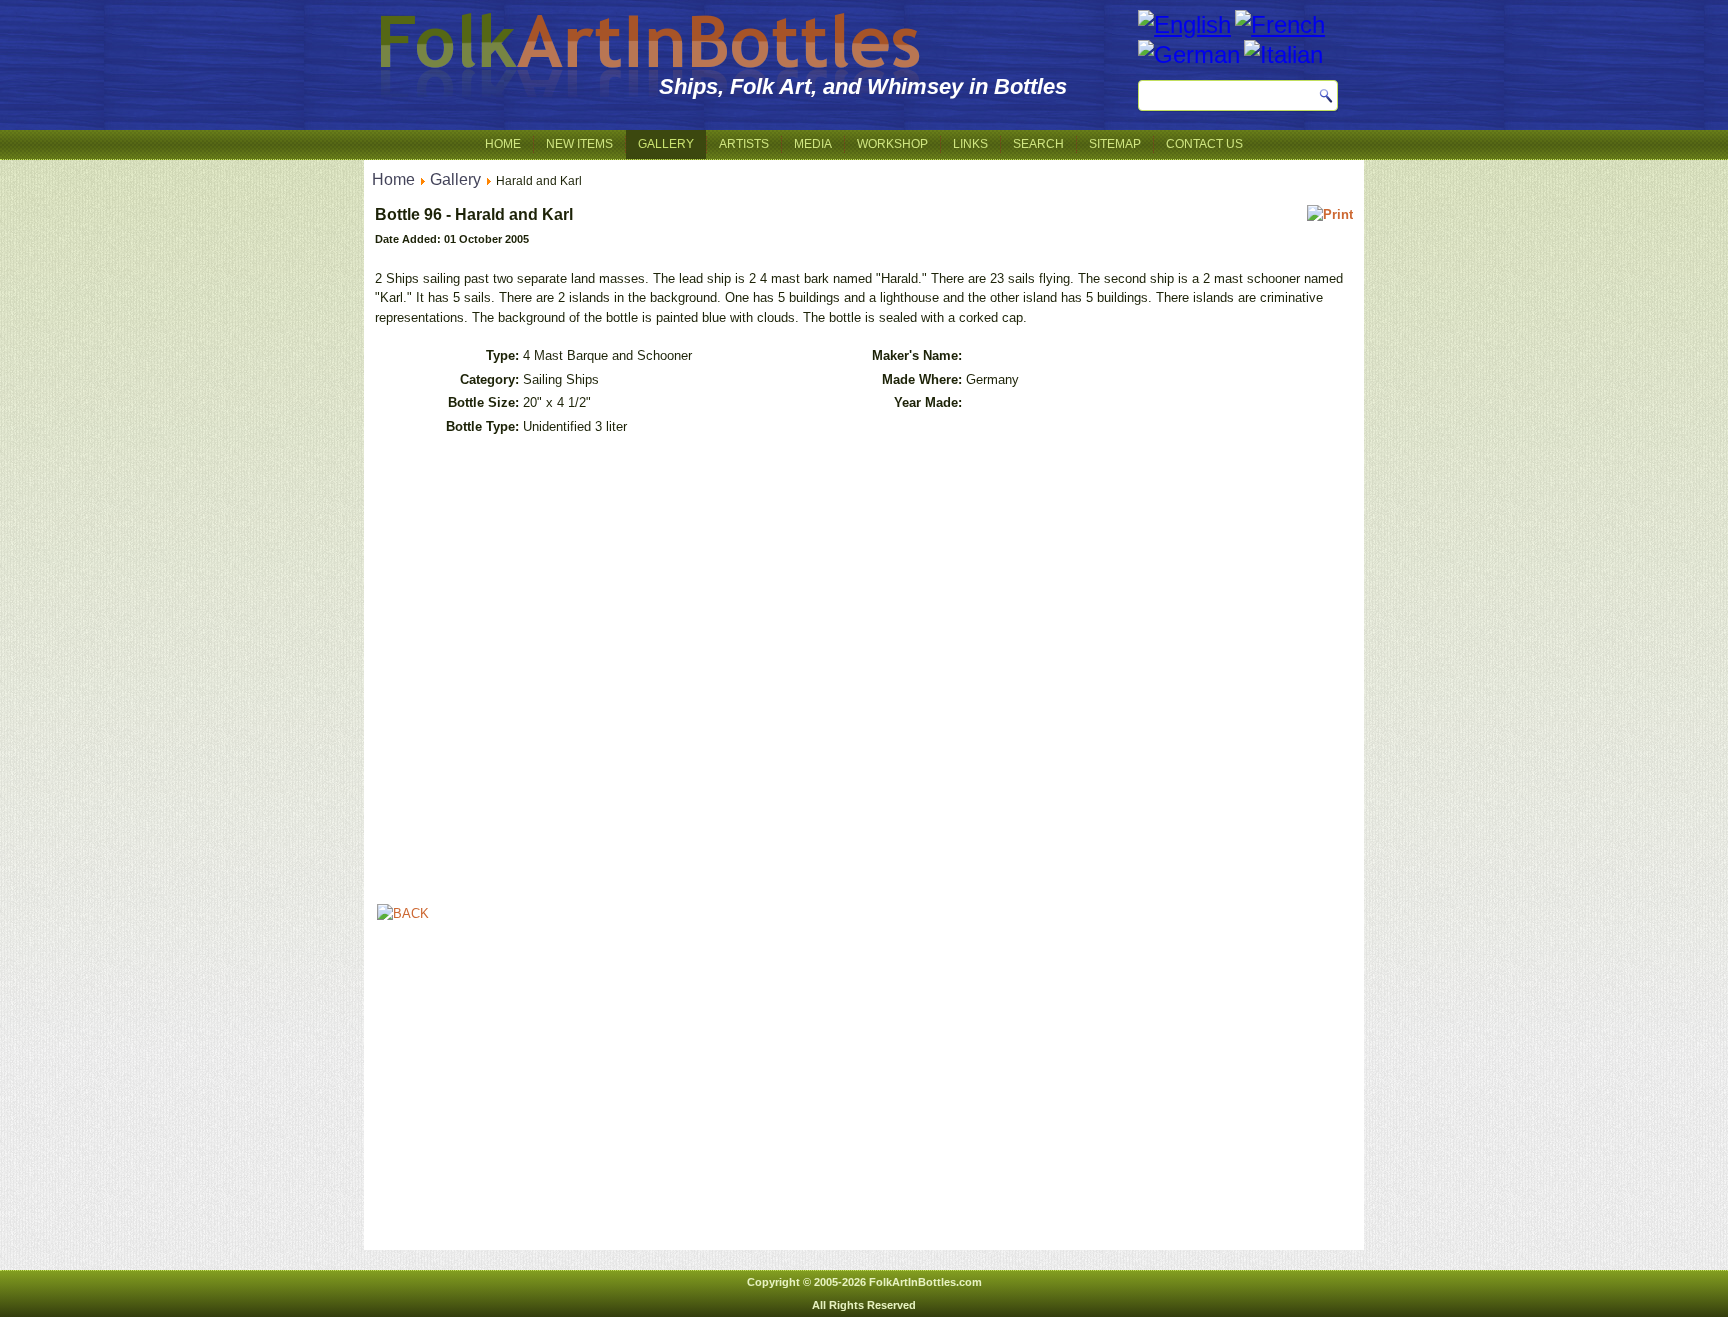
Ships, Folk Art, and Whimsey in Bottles (863, 86)
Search (1038, 144)
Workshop (892, 144)
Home (503, 144)
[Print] (1330, 214)
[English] (1184, 24)
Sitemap (1115, 144)
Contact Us (1204, 144)
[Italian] (1283, 54)
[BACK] (403, 913)
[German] (1189, 54)
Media (813, 144)
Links (970, 144)
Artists (744, 144)
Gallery (666, 144)
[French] (1280, 24)
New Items (579, 144)
